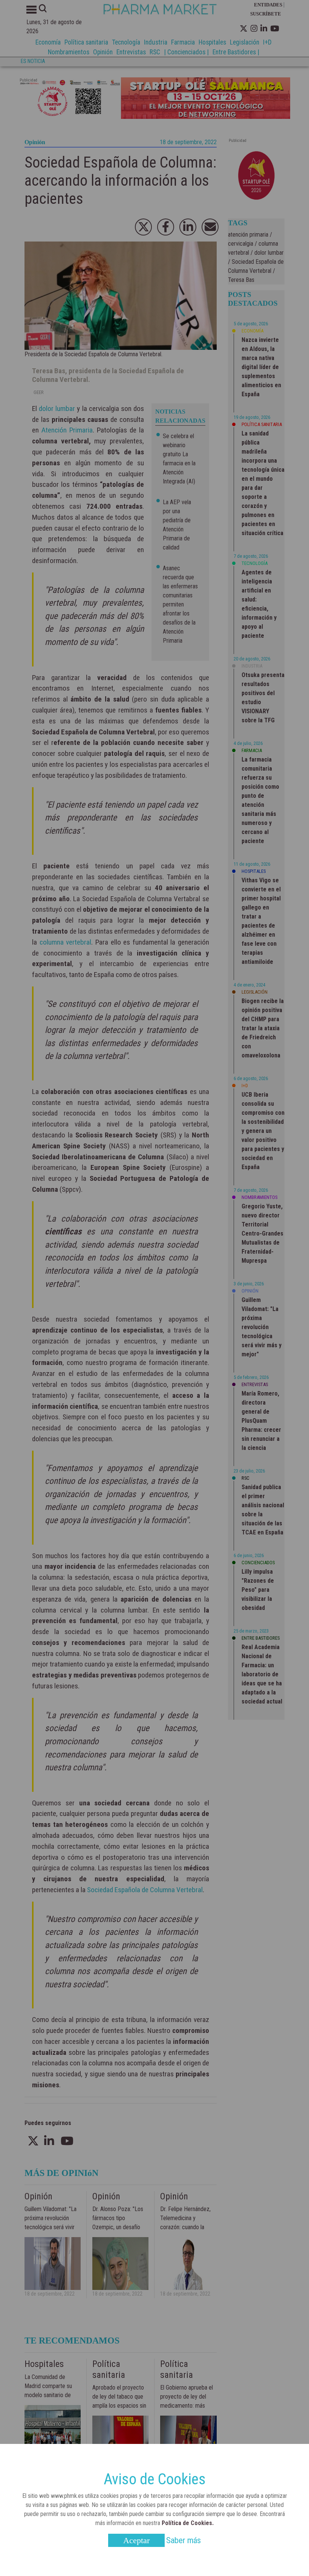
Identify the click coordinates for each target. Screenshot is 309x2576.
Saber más (184, 2540)
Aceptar (136, 2540)
